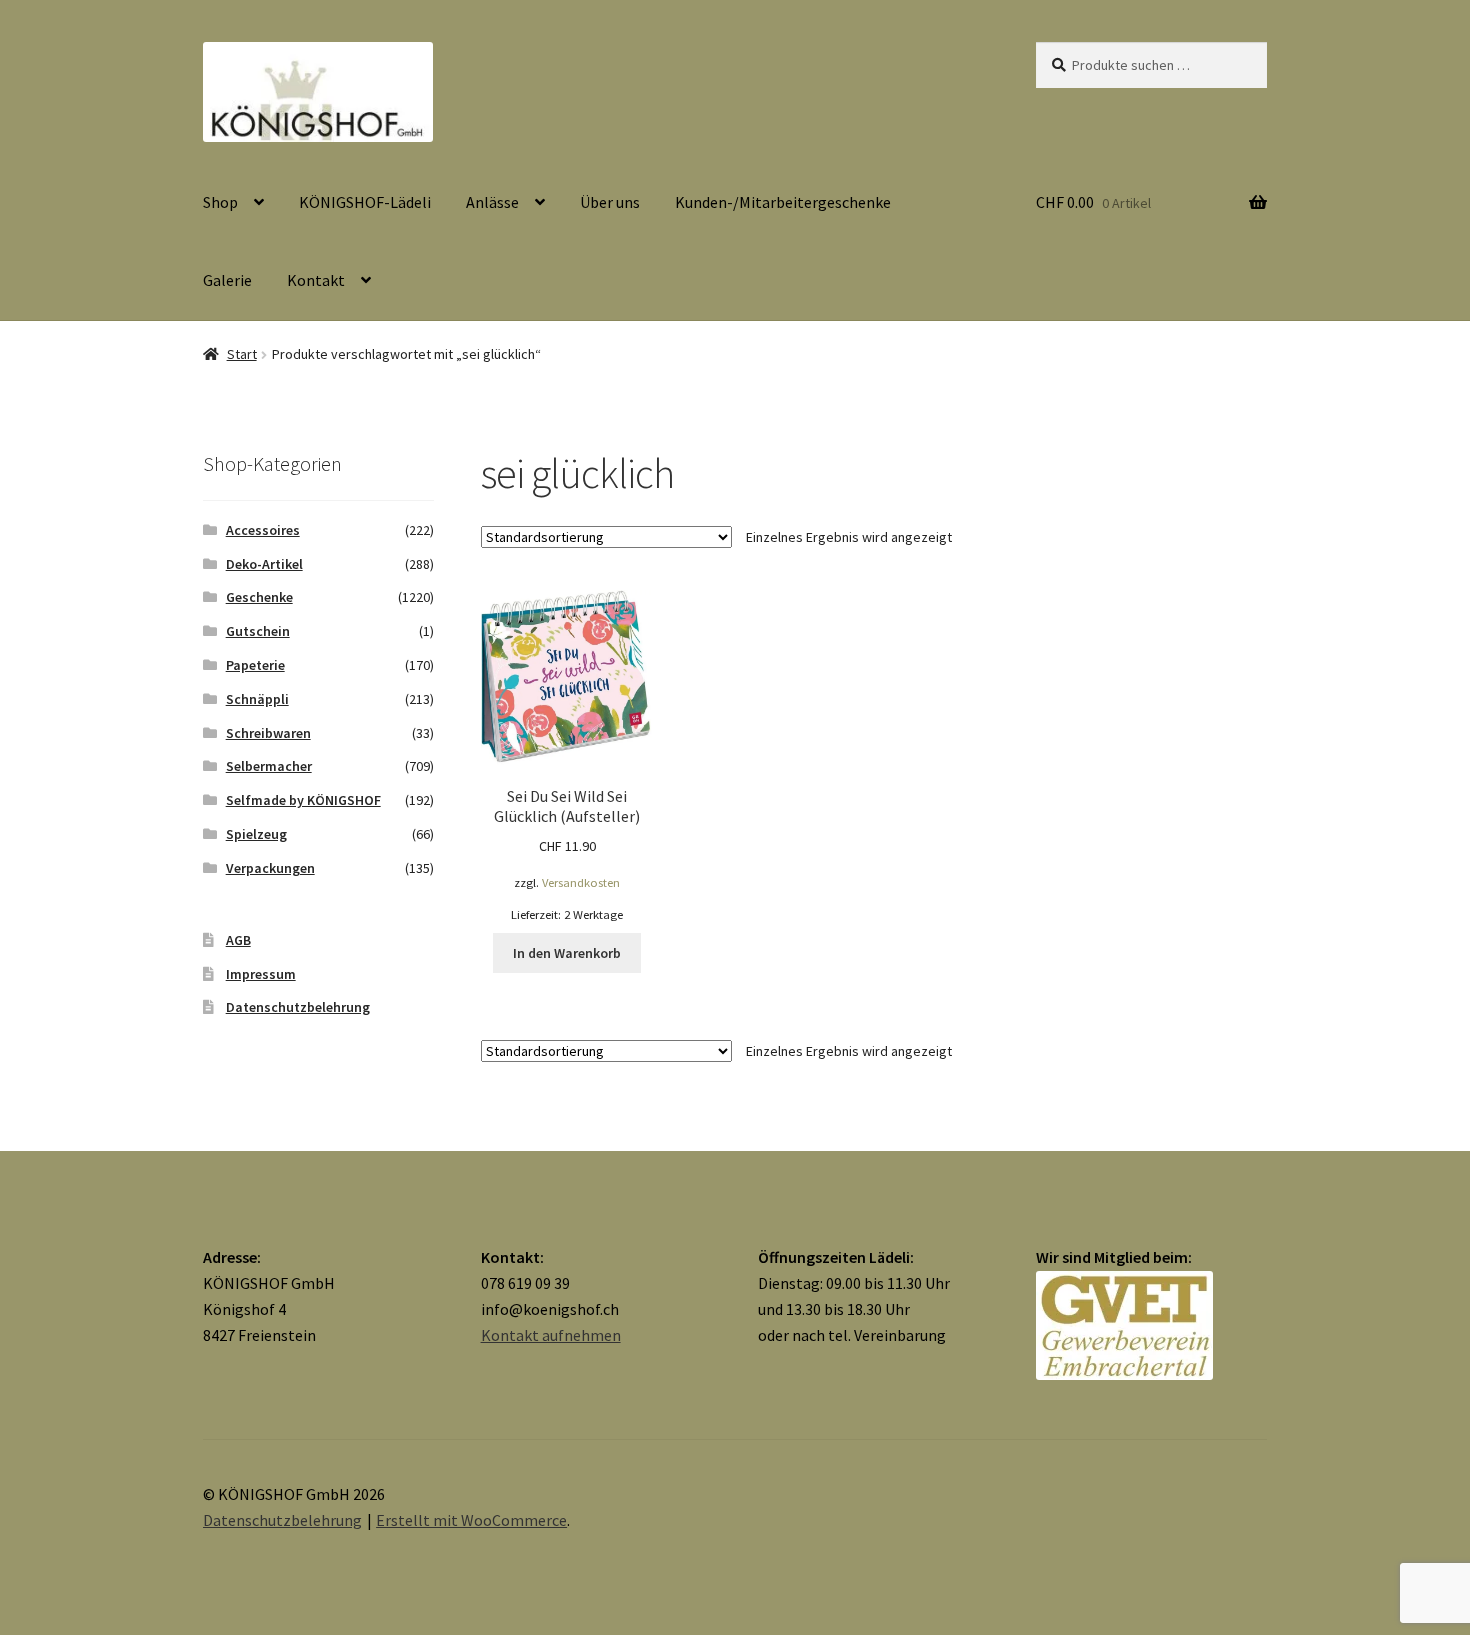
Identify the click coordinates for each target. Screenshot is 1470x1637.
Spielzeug (256, 834)
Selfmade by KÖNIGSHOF (303, 800)
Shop (220, 202)
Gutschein (258, 631)
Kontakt (316, 280)
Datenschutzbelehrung (298, 1007)
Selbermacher (269, 766)
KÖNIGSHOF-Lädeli (365, 202)
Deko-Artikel (264, 564)
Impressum (261, 974)
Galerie (227, 280)
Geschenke (259, 597)
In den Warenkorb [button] (567, 953)
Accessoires (263, 530)
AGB (238, 940)
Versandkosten (581, 882)
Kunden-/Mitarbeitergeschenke (783, 202)
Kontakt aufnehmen (551, 1335)
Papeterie (255, 665)
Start (242, 354)
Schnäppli (257, 699)
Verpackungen (270, 868)
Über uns (610, 202)
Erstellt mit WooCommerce (471, 1520)
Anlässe (492, 202)
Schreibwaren (268, 733)
